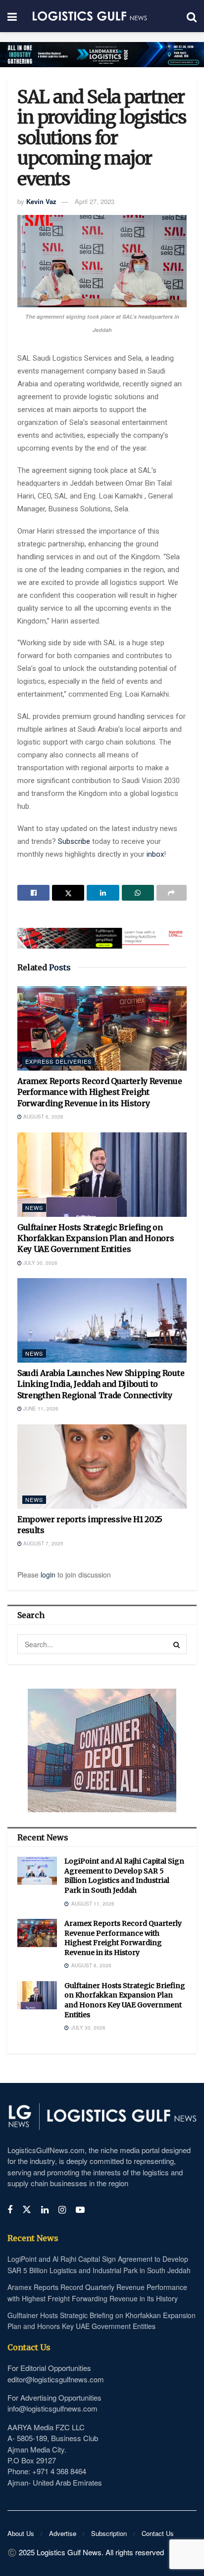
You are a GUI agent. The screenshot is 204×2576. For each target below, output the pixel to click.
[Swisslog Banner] (102, 932)
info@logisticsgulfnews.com (52, 2408)
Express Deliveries (58, 1061)
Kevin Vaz (41, 201)
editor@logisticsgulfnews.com (56, 2379)
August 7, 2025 (43, 1543)
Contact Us (158, 2533)
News (34, 1207)
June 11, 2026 (40, 1409)
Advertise (63, 2533)
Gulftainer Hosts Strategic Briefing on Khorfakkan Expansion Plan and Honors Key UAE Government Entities (96, 1238)
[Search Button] (177, 1644)
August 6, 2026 (43, 1117)
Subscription (109, 2533)
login (48, 1575)
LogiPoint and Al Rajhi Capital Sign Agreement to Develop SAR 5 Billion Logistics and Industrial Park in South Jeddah (124, 1876)
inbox (155, 854)
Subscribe (75, 841)
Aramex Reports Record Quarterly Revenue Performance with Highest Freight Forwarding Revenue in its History (100, 1092)
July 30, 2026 (40, 1263)
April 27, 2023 (95, 201)
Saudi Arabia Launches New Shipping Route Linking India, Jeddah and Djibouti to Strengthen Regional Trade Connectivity (101, 1384)
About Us (21, 2533)
